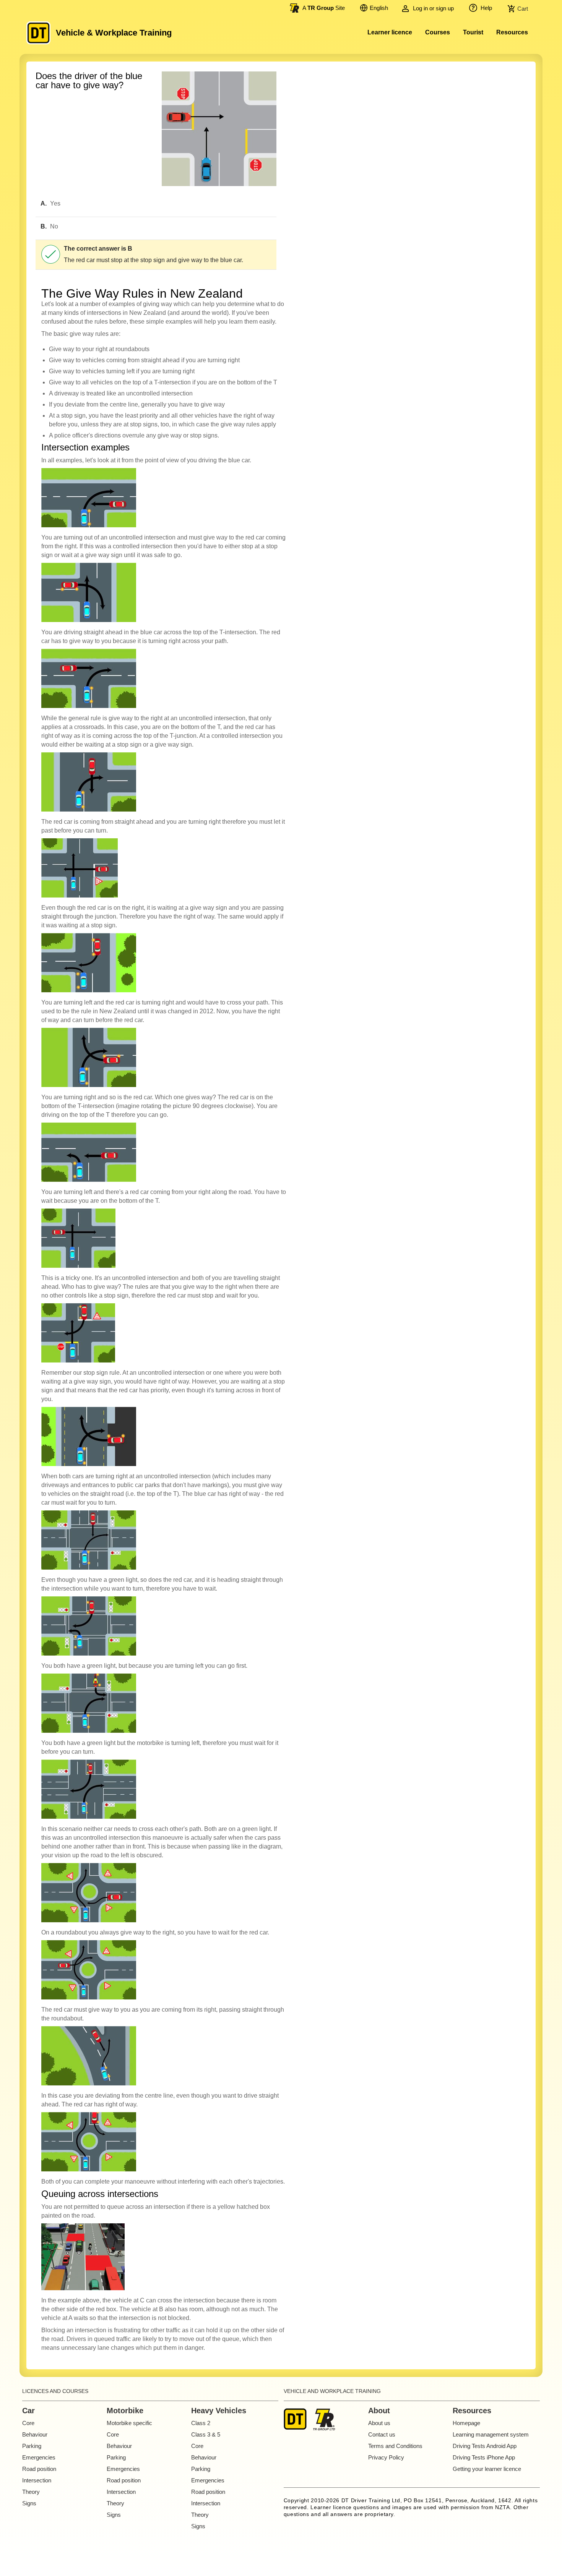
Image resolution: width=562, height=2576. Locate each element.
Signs (29, 2503)
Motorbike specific (129, 2423)
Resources (512, 32)
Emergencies (39, 2457)
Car (28, 2411)
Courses (438, 32)
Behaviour (35, 2434)
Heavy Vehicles (219, 2411)
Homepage (466, 2423)
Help (486, 8)
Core (28, 2423)
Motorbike (125, 2411)
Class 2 (201, 2423)
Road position (39, 2469)
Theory (31, 2492)
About (379, 2411)
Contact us (382, 2434)
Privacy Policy (386, 2457)
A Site (324, 8)
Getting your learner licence (487, 2469)
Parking (32, 2446)
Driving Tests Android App (485, 2446)
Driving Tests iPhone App (484, 2457)
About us (379, 2423)
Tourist (473, 32)
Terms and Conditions (395, 2446)
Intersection (37, 2480)
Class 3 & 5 (206, 2434)
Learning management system (491, 2434)
